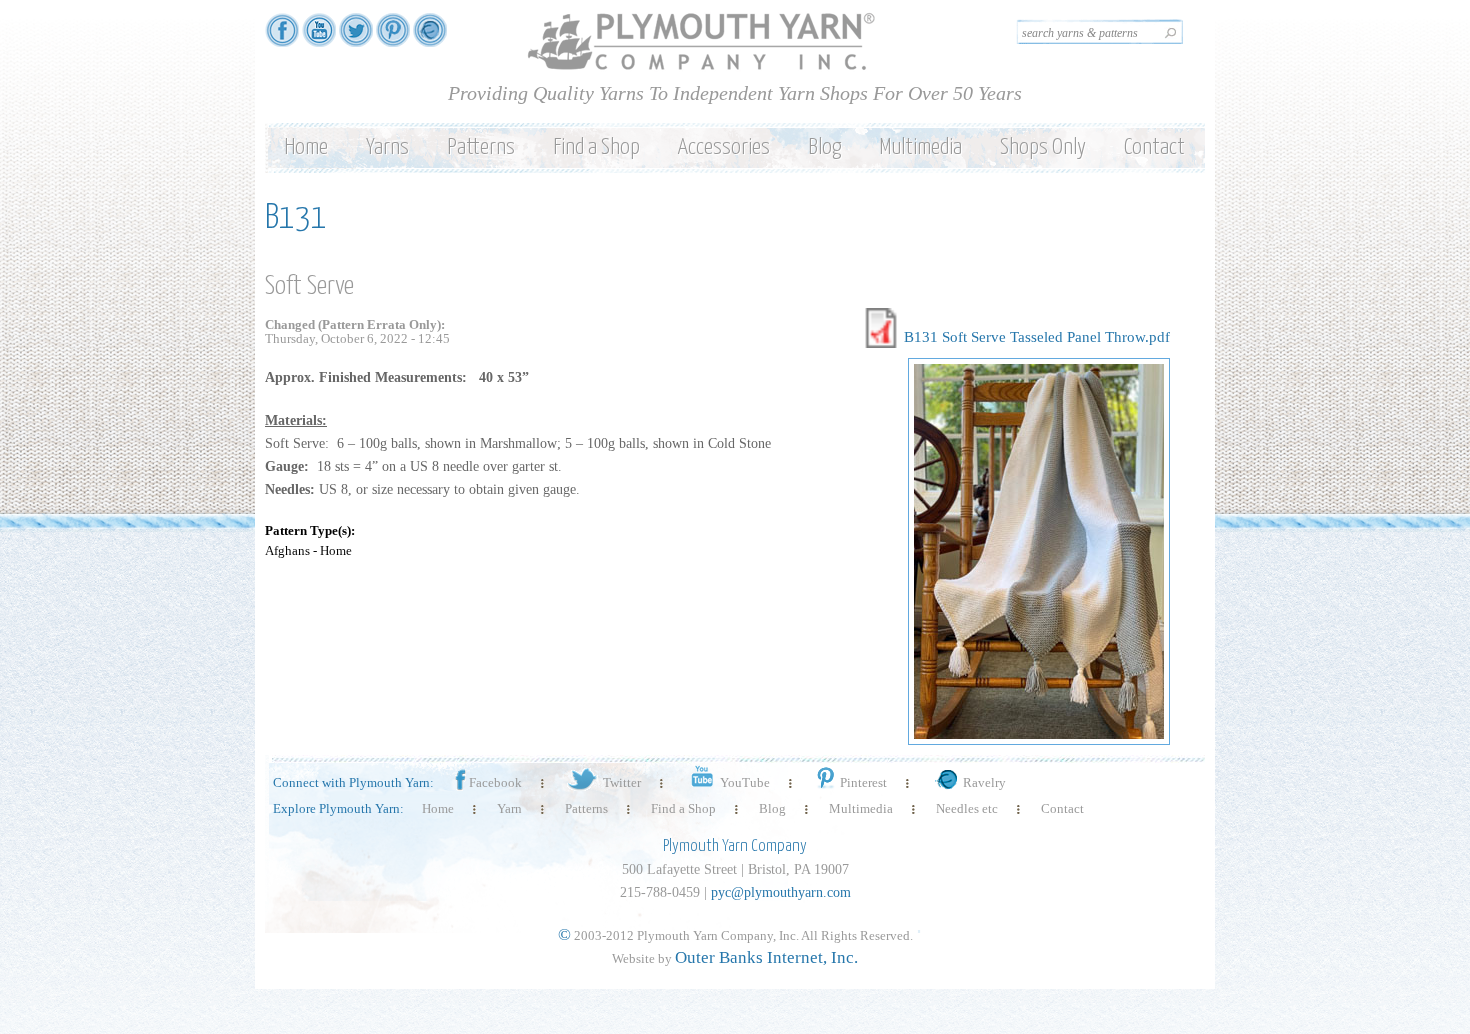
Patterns (481, 147)
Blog (824, 147)
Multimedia (920, 147)
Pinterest (863, 782)
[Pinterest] (393, 37)
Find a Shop (596, 147)
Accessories (724, 147)
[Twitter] (356, 37)
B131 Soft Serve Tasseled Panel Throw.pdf (1037, 337)
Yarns (387, 147)
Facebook (495, 782)
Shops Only (1043, 147)
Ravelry (984, 782)
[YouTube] (319, 37)
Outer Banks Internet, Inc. (766, 957)
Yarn (509, 808)
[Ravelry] (430, 37)
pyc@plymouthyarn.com (781, 892)
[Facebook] (282, 37)
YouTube (745, 782)
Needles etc (967, 808)
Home (306, 147)
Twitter (622, 782)
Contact (1154, 147)
